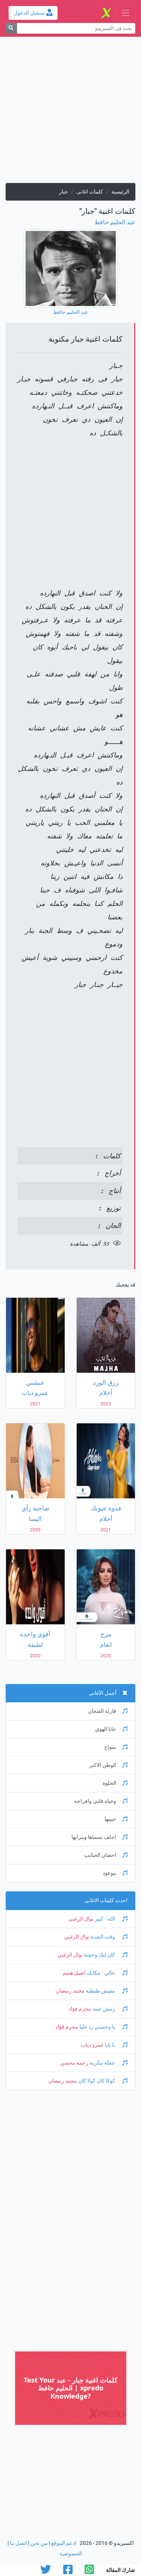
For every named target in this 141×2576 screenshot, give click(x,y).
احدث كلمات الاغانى (106, 1901)
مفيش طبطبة (100, 1991)
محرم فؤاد (80, 2009)
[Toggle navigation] (125, 13)
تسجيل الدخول (30, 13)
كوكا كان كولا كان (97, 2081)
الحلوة (109, 1783)
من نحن (39, 2543)
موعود (109, 1873)
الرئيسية (120, 192)
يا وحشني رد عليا (97, 2027)
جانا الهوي (106, 1729)
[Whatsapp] (89, 2572)
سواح (110, 1747)
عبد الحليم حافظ (115, 222)
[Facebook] (68, 2572)
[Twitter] (46, 2572)
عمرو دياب (92, 2045)
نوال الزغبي (81, 1919)
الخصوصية (71, 2554)
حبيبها (110, 1819)
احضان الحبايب (100, 1855)
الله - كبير (105, 1919)
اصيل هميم (74, 1973)
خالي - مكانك (101, 1973)
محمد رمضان (70, 1991)
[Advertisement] (70, 113)
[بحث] (11, 28)
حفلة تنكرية (102, 2063)
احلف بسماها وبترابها (94, 1837)
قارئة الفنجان (102, 1711)
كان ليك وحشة (99, 1955)
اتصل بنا (18, 2543)
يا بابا (110, 2045)
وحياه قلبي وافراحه (95, 1801)
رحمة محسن (74, 2063)
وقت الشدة (103, 1937)
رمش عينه (104, 2009)
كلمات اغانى (90, 192)
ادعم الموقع (64, 2543)
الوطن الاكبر (103, 1765)
